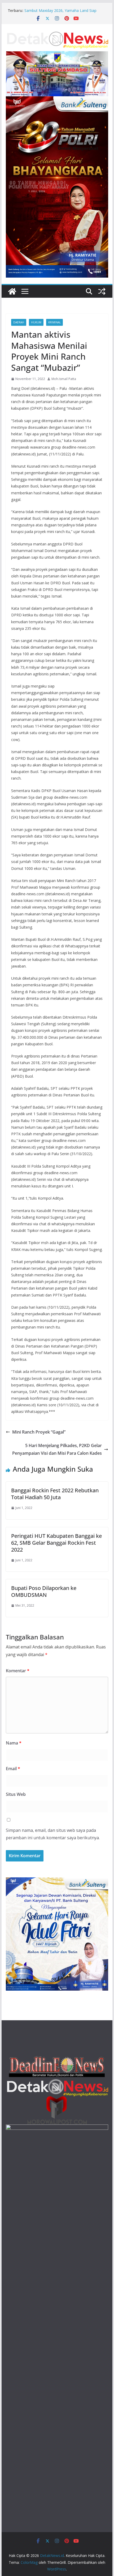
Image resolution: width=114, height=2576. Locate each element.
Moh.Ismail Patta (64, 379)
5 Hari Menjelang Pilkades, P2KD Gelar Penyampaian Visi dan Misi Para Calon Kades (57, 1449)
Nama (14, 1743)
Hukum (36, 322)
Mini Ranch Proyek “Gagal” (39, 1432)
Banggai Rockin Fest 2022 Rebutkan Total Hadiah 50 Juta (55, 1494)
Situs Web (16, 1794)
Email (13, 1769)
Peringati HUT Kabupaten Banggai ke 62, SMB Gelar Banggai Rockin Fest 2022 (56, 1543)
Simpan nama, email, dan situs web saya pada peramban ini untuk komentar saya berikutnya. (53, 1834)
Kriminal (54, 322)
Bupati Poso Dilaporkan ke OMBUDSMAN (44, 1591)
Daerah (19, 322)
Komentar (18, 1671)
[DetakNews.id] (12, 291)
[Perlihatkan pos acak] (102, 291)
